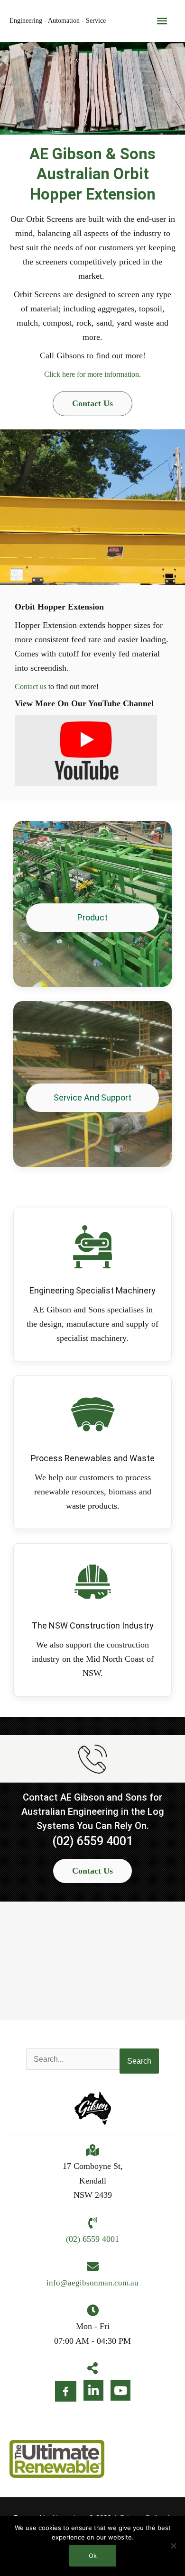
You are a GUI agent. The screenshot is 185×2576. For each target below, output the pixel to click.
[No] (173, 2546)
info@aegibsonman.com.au (92, 2283)
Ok (93, 2556)
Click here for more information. (92, 374)
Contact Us (92, 403)
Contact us (31, 687)
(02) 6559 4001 (92, 1841)
